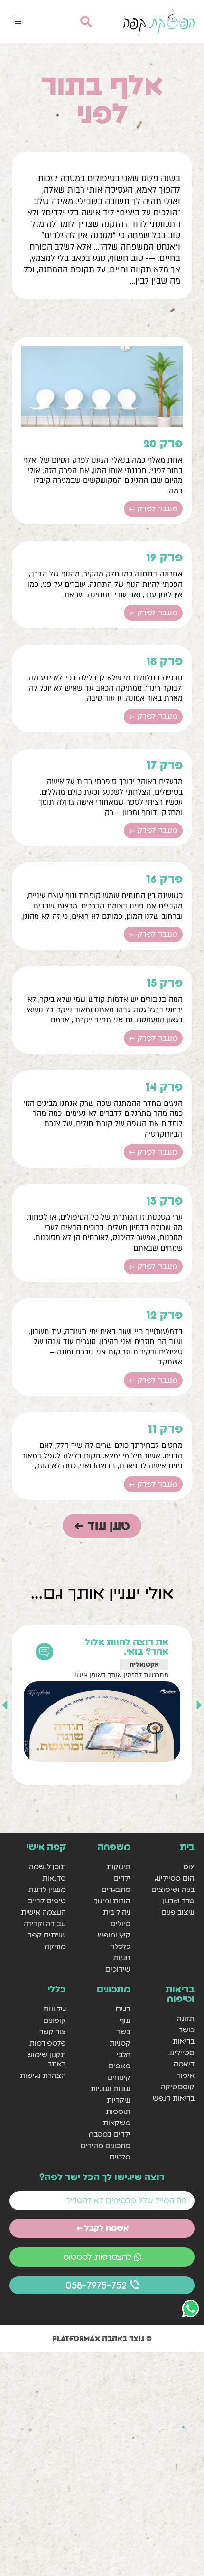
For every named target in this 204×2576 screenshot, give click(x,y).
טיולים (120, 1923)
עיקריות (118, 2100)
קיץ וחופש (114, 1935)
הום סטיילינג (175, 1878)
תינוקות (118, 1867)
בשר (123, 2032)
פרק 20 (163, 443)
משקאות (116, 2123)
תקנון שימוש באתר (46, 2059)
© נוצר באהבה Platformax (102, 2338)
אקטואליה (144, 1664)
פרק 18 (164, 661)
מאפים (119, 2066)
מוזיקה (55, 1946)
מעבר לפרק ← (153, 509)
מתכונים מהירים (105, 2145)
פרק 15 (165, 983)
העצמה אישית (43, 1912)
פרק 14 (164, 1087)
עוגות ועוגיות (110, 2089)
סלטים (120, 2157)
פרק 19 (164, 557)
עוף (125, 2020)
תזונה (186, 2018)
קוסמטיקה (178, 2087)
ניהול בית (116, 1912)
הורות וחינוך (112, 1901)
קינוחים (119, 2077)
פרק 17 (165, 765)
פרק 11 (165, 1429)
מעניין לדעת (47, 1889)
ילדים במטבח (109, 2134)
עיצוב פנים (178, 1912)
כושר (187, 2030)
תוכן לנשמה (47, 1867)
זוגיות (122, 1958)
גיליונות (55, 2009)
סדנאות (54, 1878)
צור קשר (53, 2032)
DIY (189, 1867)
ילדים (122, 1878)
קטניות (120, 2043)
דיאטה (184, 2064)
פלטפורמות (48, 2043)
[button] (18, 21)
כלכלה (120, 1946)
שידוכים (118, 1969)
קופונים (55, 2020)
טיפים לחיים (46, 1901)
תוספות (118, 2111)
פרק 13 (164, 1200)
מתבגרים (116, 1889)
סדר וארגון (178, 1901)
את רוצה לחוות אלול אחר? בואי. (127, 1647)
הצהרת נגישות (43, 2075)
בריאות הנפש (174, 2098)
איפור (186, 2075)
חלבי (123, 2054)
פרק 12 (164, 1315)
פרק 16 (164, 879)
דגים (123, 2009)
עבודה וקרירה (45, 1923)
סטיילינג (181, 2052)
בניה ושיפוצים (173, 1889)
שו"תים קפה (46, 1935)
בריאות (184, 2041)
